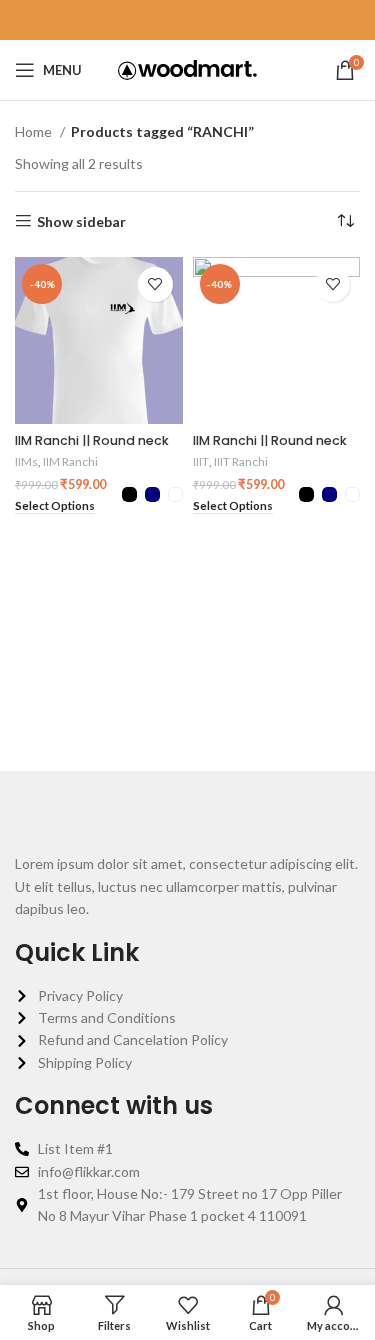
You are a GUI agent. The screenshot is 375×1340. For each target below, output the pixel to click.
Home (35, 131)
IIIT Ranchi (241, 461)
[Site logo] (188, 68)
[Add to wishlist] (155, 284)
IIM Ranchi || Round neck (92, 440)
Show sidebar (81, 221)
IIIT (201, 461)
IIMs (26, 461)
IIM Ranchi (70, 461)
